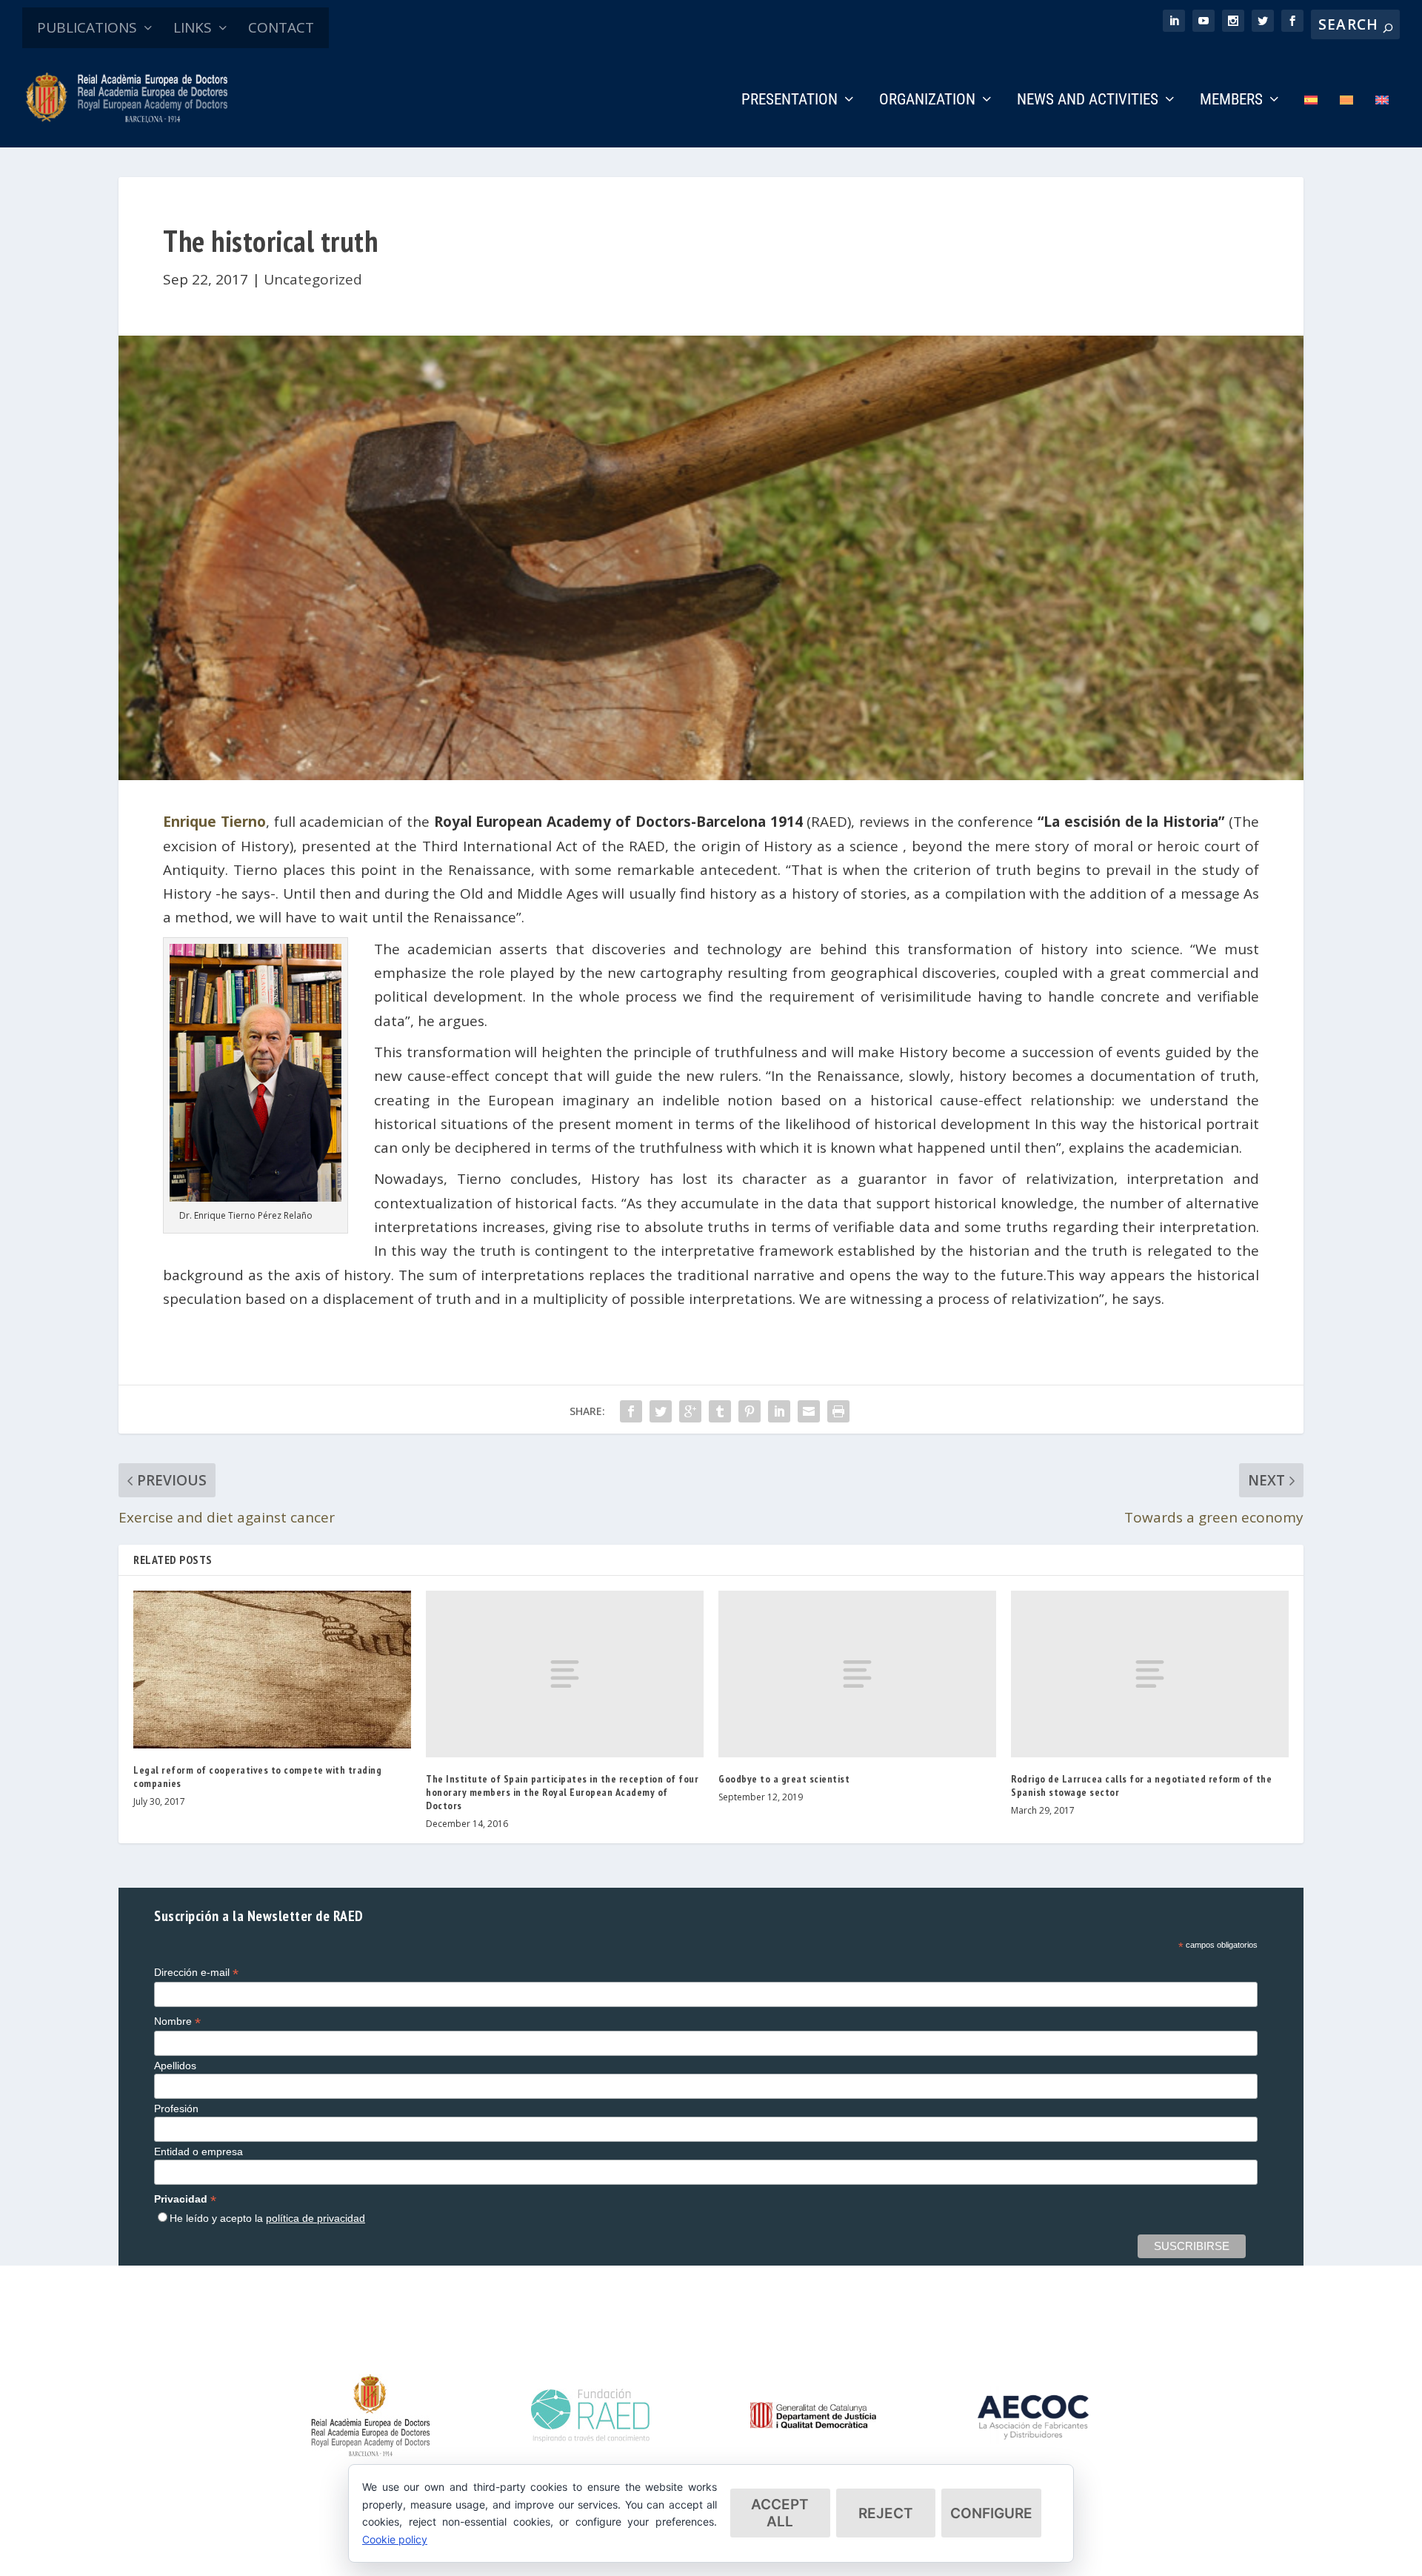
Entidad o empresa (198, 2151)
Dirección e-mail (196, 1973)
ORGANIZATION (927, 101)
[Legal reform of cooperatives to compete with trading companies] (272, 1670)
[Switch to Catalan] (1346, 120)
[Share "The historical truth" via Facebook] (631, 1411)
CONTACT (281, 27)
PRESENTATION (790, 101)
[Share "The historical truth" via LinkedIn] (779, 1411)
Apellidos (175, 2066)
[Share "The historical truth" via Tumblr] (720, 1411)
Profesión (176, 2109)
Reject (886, 2513)
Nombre (177, 2021)
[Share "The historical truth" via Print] (838, 1411)
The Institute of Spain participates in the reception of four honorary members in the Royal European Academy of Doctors (562, 1792)
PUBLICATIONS (87, 27)
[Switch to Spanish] (1311, 120)
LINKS (193, 27)
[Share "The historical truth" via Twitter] (661, 1411)
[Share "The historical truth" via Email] (809, 1411)
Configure (991, 2513)
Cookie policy (395, 2539)
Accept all (780, 2513)
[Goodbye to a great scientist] (857, 1674)
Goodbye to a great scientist (784, 1779)
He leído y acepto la (267, 2218)
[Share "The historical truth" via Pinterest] (750, 1411)
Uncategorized (313, 279)
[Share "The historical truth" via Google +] (690, 1411)
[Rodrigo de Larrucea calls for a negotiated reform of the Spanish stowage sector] (1150, 1674)
